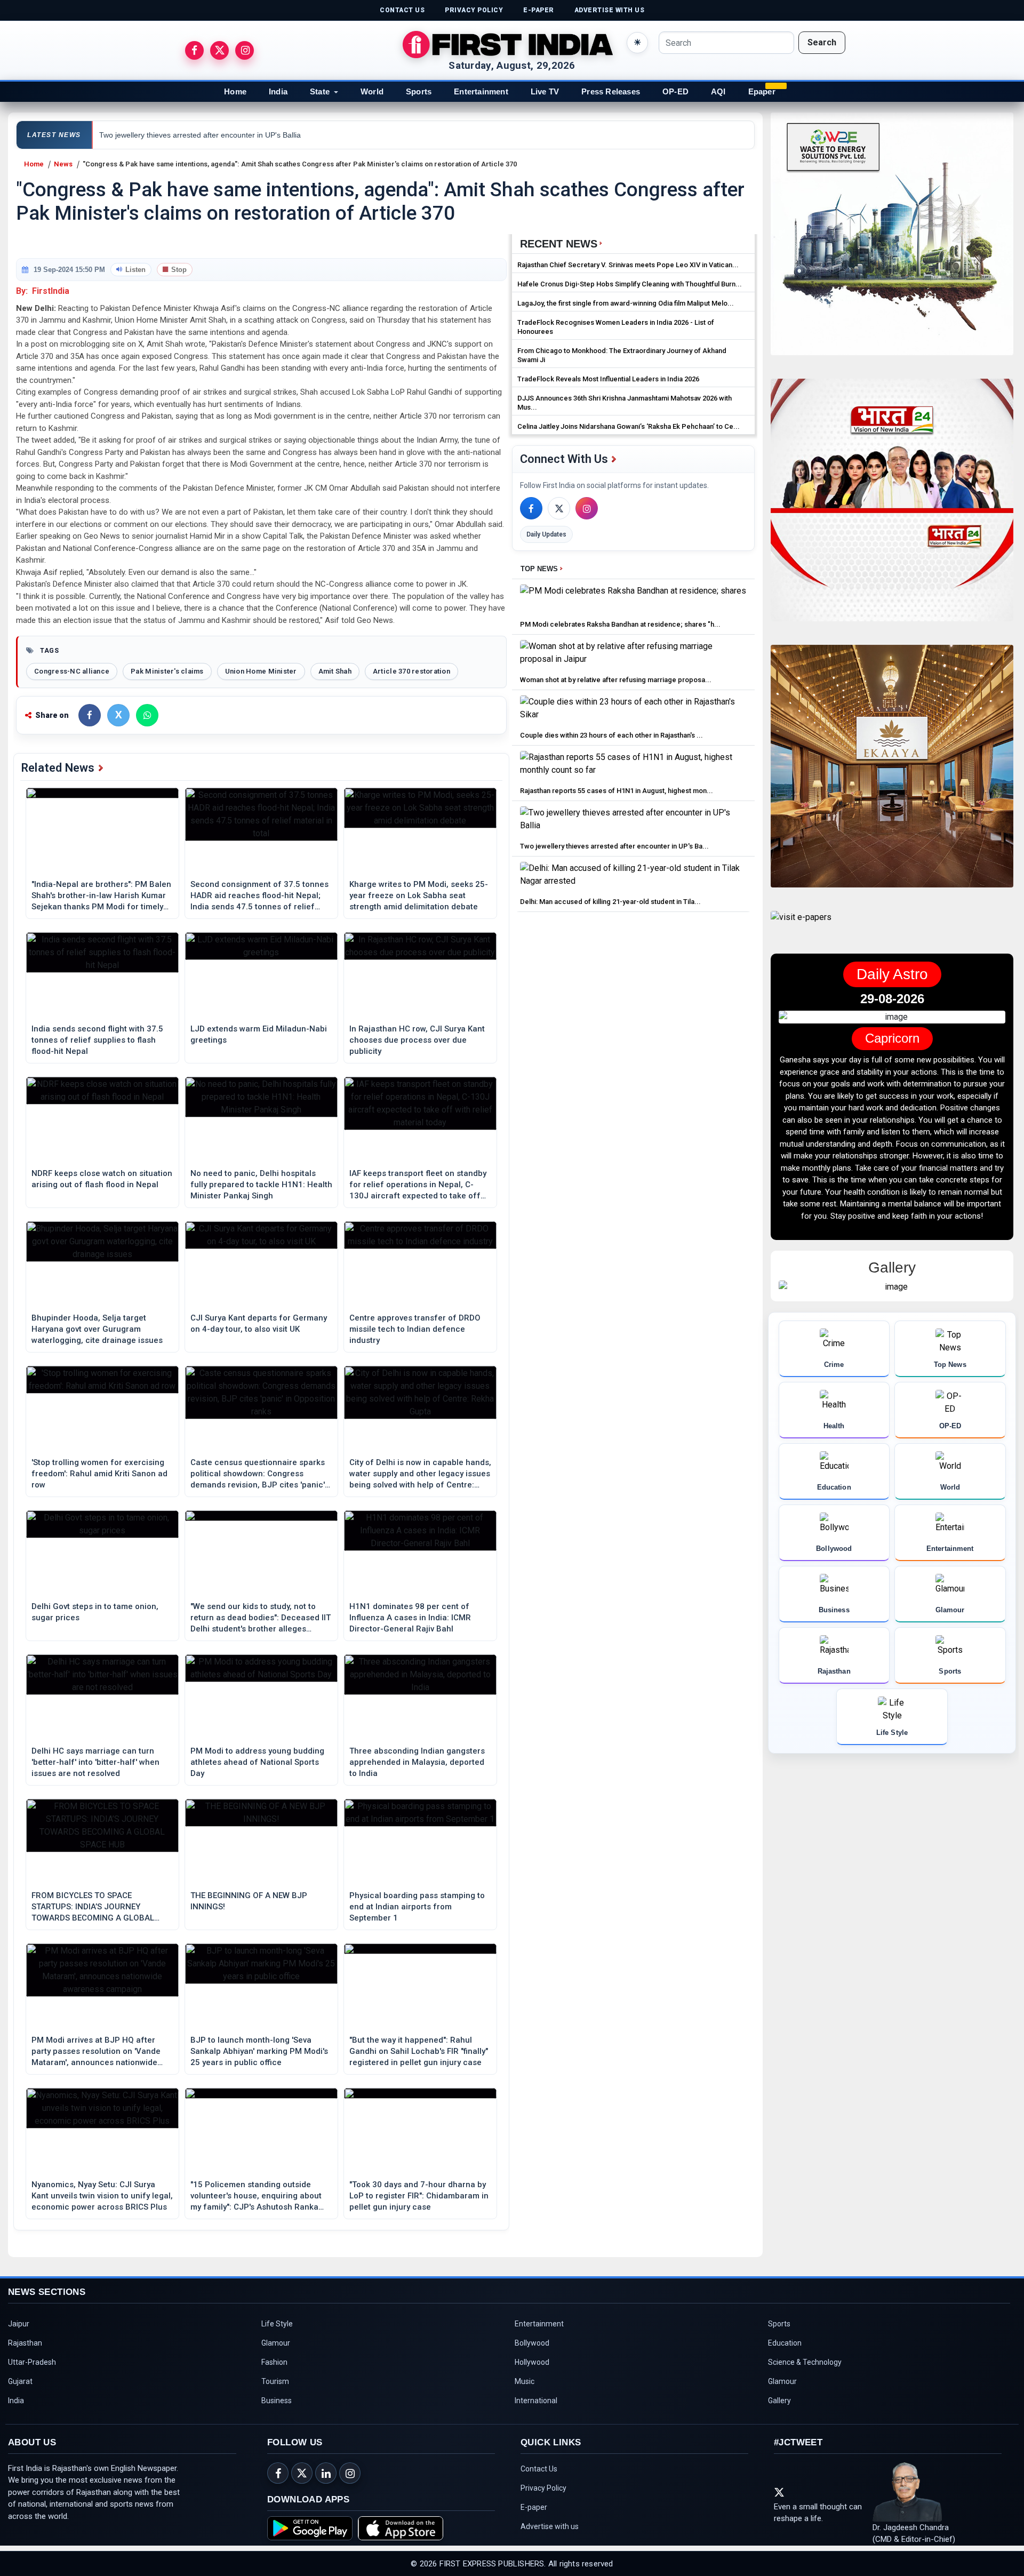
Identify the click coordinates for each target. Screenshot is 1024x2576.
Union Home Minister (261, 671)
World (372, 91)
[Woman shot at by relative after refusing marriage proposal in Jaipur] (633, 655)
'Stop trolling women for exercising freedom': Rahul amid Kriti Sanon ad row (99, 1474)
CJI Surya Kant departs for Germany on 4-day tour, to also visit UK (259, 1323)
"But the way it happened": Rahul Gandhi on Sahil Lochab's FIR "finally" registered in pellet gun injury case (419, 2051)
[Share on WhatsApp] (147, 715)
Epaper (762, 91)
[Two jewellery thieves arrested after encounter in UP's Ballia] (633, 822)
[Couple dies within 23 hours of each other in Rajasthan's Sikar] (633, 711)
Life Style (277, 2324)
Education (785, 2343)
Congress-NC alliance (72, 671)
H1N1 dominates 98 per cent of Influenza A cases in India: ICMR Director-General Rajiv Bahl (410, 1618)
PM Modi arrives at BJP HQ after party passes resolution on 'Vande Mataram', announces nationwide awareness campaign (96, 2052)
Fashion (274, 2362)
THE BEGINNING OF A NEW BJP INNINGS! (249, 1901)
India (278, 91)
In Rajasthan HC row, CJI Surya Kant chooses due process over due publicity (417, 1040)
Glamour (276, 2343)
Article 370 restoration (411, 671)
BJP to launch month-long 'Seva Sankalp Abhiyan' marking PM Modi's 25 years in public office (259, 2051)
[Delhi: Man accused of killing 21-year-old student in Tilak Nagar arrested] (633, 877)
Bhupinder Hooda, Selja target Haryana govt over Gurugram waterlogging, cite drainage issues (97, 1329)
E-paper (534, 2507)
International (536, 2401)
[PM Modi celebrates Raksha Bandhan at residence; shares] (633, 600)
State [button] (320, 91)
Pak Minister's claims (167, 671)
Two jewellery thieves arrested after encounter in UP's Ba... (614, 846)
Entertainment (481, 91)
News (63, 164)
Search (822, 42)
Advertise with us (550, 2526)
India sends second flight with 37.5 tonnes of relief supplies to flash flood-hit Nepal (97, 1040)
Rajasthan (25, 2343)
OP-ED (675, 91)
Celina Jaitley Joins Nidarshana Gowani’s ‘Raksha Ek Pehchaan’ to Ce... (629, 426)
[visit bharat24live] (892, 506)
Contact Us (539, 2469)
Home (235, 91)
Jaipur (19, 2324)
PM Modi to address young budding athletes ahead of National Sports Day (257, 1762)
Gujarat (20, 2381)
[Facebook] (531, 508)
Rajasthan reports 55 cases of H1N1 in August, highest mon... (617, 791)
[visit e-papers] (801, 926)
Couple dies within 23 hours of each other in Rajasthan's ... (611, 735)
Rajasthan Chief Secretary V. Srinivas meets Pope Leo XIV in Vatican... (628, 265)
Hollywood (532, 2362)
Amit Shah (335, 671)
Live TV (545, 91)
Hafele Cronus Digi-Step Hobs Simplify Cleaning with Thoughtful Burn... (630, 284)
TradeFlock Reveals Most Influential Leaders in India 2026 (608, 379)
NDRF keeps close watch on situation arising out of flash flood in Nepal (102, 1179)
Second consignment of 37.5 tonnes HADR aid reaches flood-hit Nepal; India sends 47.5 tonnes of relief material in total (259, 896)
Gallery (779, 2401)
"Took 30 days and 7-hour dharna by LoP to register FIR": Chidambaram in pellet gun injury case (419, 2196)
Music (525, 2381)
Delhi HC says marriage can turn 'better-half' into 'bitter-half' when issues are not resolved (95, 1762)
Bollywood (532, 2343)
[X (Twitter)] (559, 508)
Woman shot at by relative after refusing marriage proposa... (616, 680)
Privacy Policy (543, 2488)
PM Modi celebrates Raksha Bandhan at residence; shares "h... (620, 624)
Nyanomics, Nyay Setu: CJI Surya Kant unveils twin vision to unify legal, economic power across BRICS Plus (102, 2196)
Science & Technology (805, 2362)
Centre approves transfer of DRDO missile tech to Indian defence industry (415, 1329)
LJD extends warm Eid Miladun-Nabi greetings (259, 1034)
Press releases (611, 91)
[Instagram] (587, 508)
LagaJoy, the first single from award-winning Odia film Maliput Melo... (626, 303)
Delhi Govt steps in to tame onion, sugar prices (95, 1612)
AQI (718, 91)
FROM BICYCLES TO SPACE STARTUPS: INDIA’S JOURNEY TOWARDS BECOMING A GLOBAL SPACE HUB (93, 1907)
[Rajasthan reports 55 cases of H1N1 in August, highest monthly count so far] (633, 766)
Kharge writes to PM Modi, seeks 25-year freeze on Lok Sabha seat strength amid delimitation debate (419, 895)
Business (277, 2401)
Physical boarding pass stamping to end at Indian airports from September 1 (417, 1907)
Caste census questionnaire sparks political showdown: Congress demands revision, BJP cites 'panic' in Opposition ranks (258, 1474)
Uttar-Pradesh (32, 2362)
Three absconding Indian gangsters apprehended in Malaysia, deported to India (417, 1762)
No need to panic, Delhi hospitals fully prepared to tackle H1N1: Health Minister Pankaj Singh (261, 1185)
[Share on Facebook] (90, 715)
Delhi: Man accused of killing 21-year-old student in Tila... (610, 902)
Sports (419, 91)
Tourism (275, 2381)
